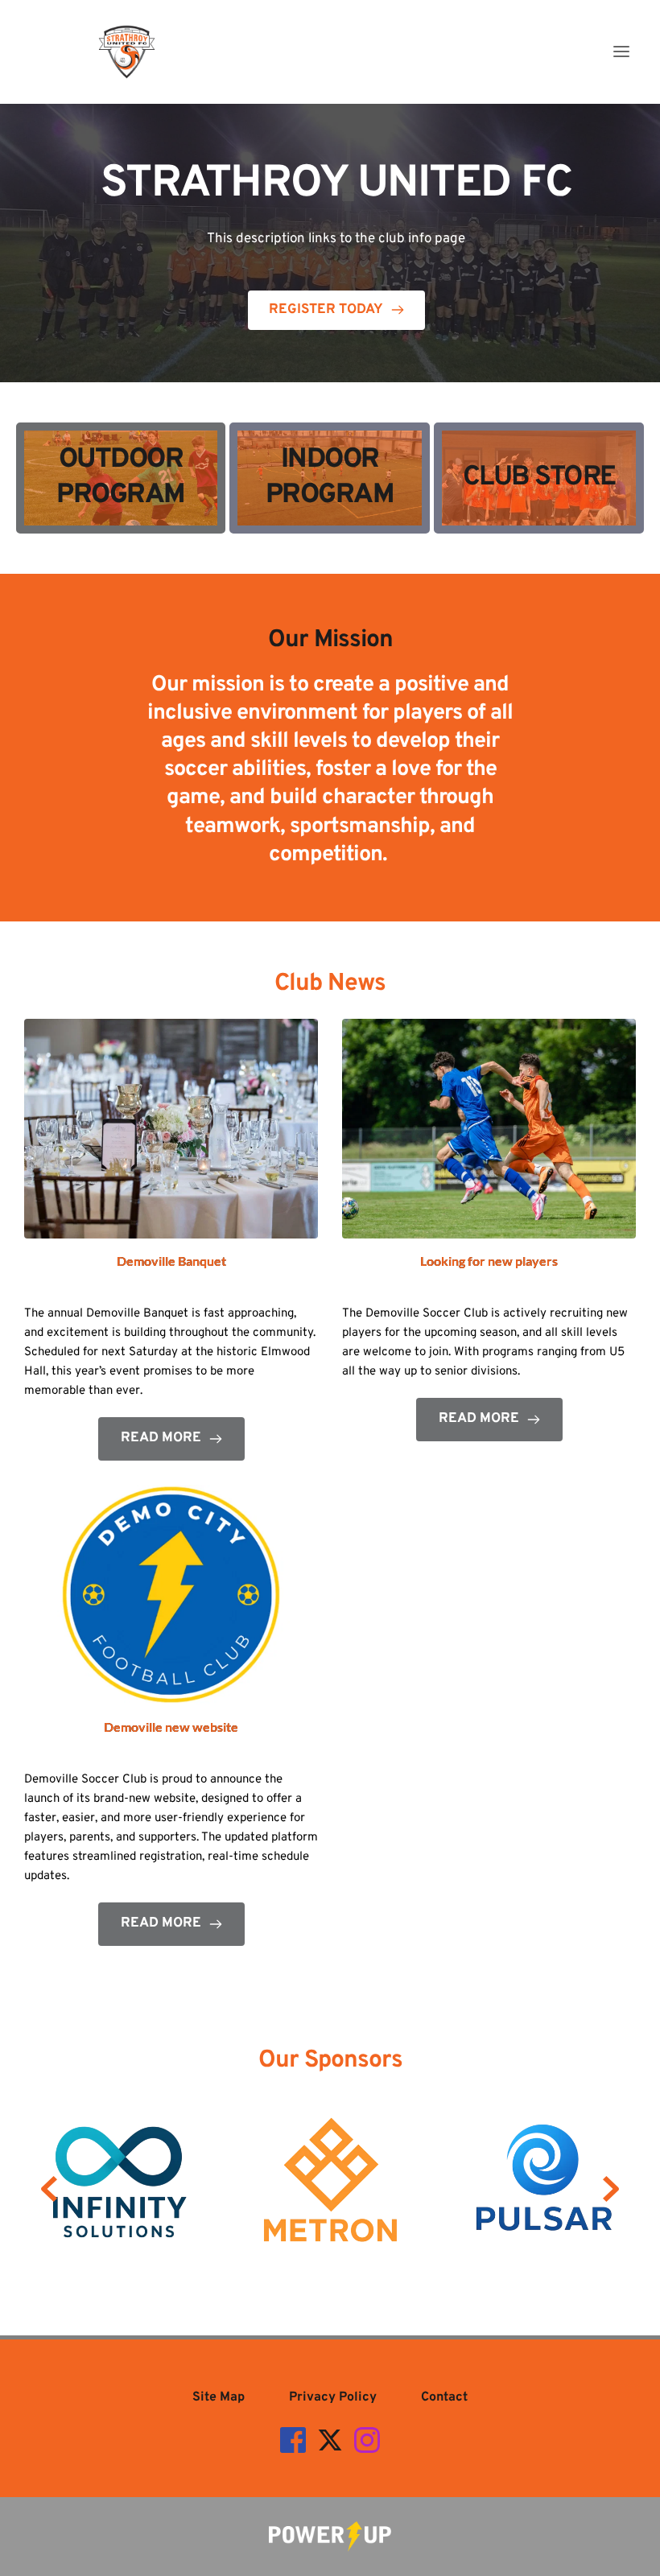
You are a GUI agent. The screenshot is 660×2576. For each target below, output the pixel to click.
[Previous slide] (49, 2189)
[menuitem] (219, 2397)
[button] (621, 52)
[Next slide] (611, 2189)
